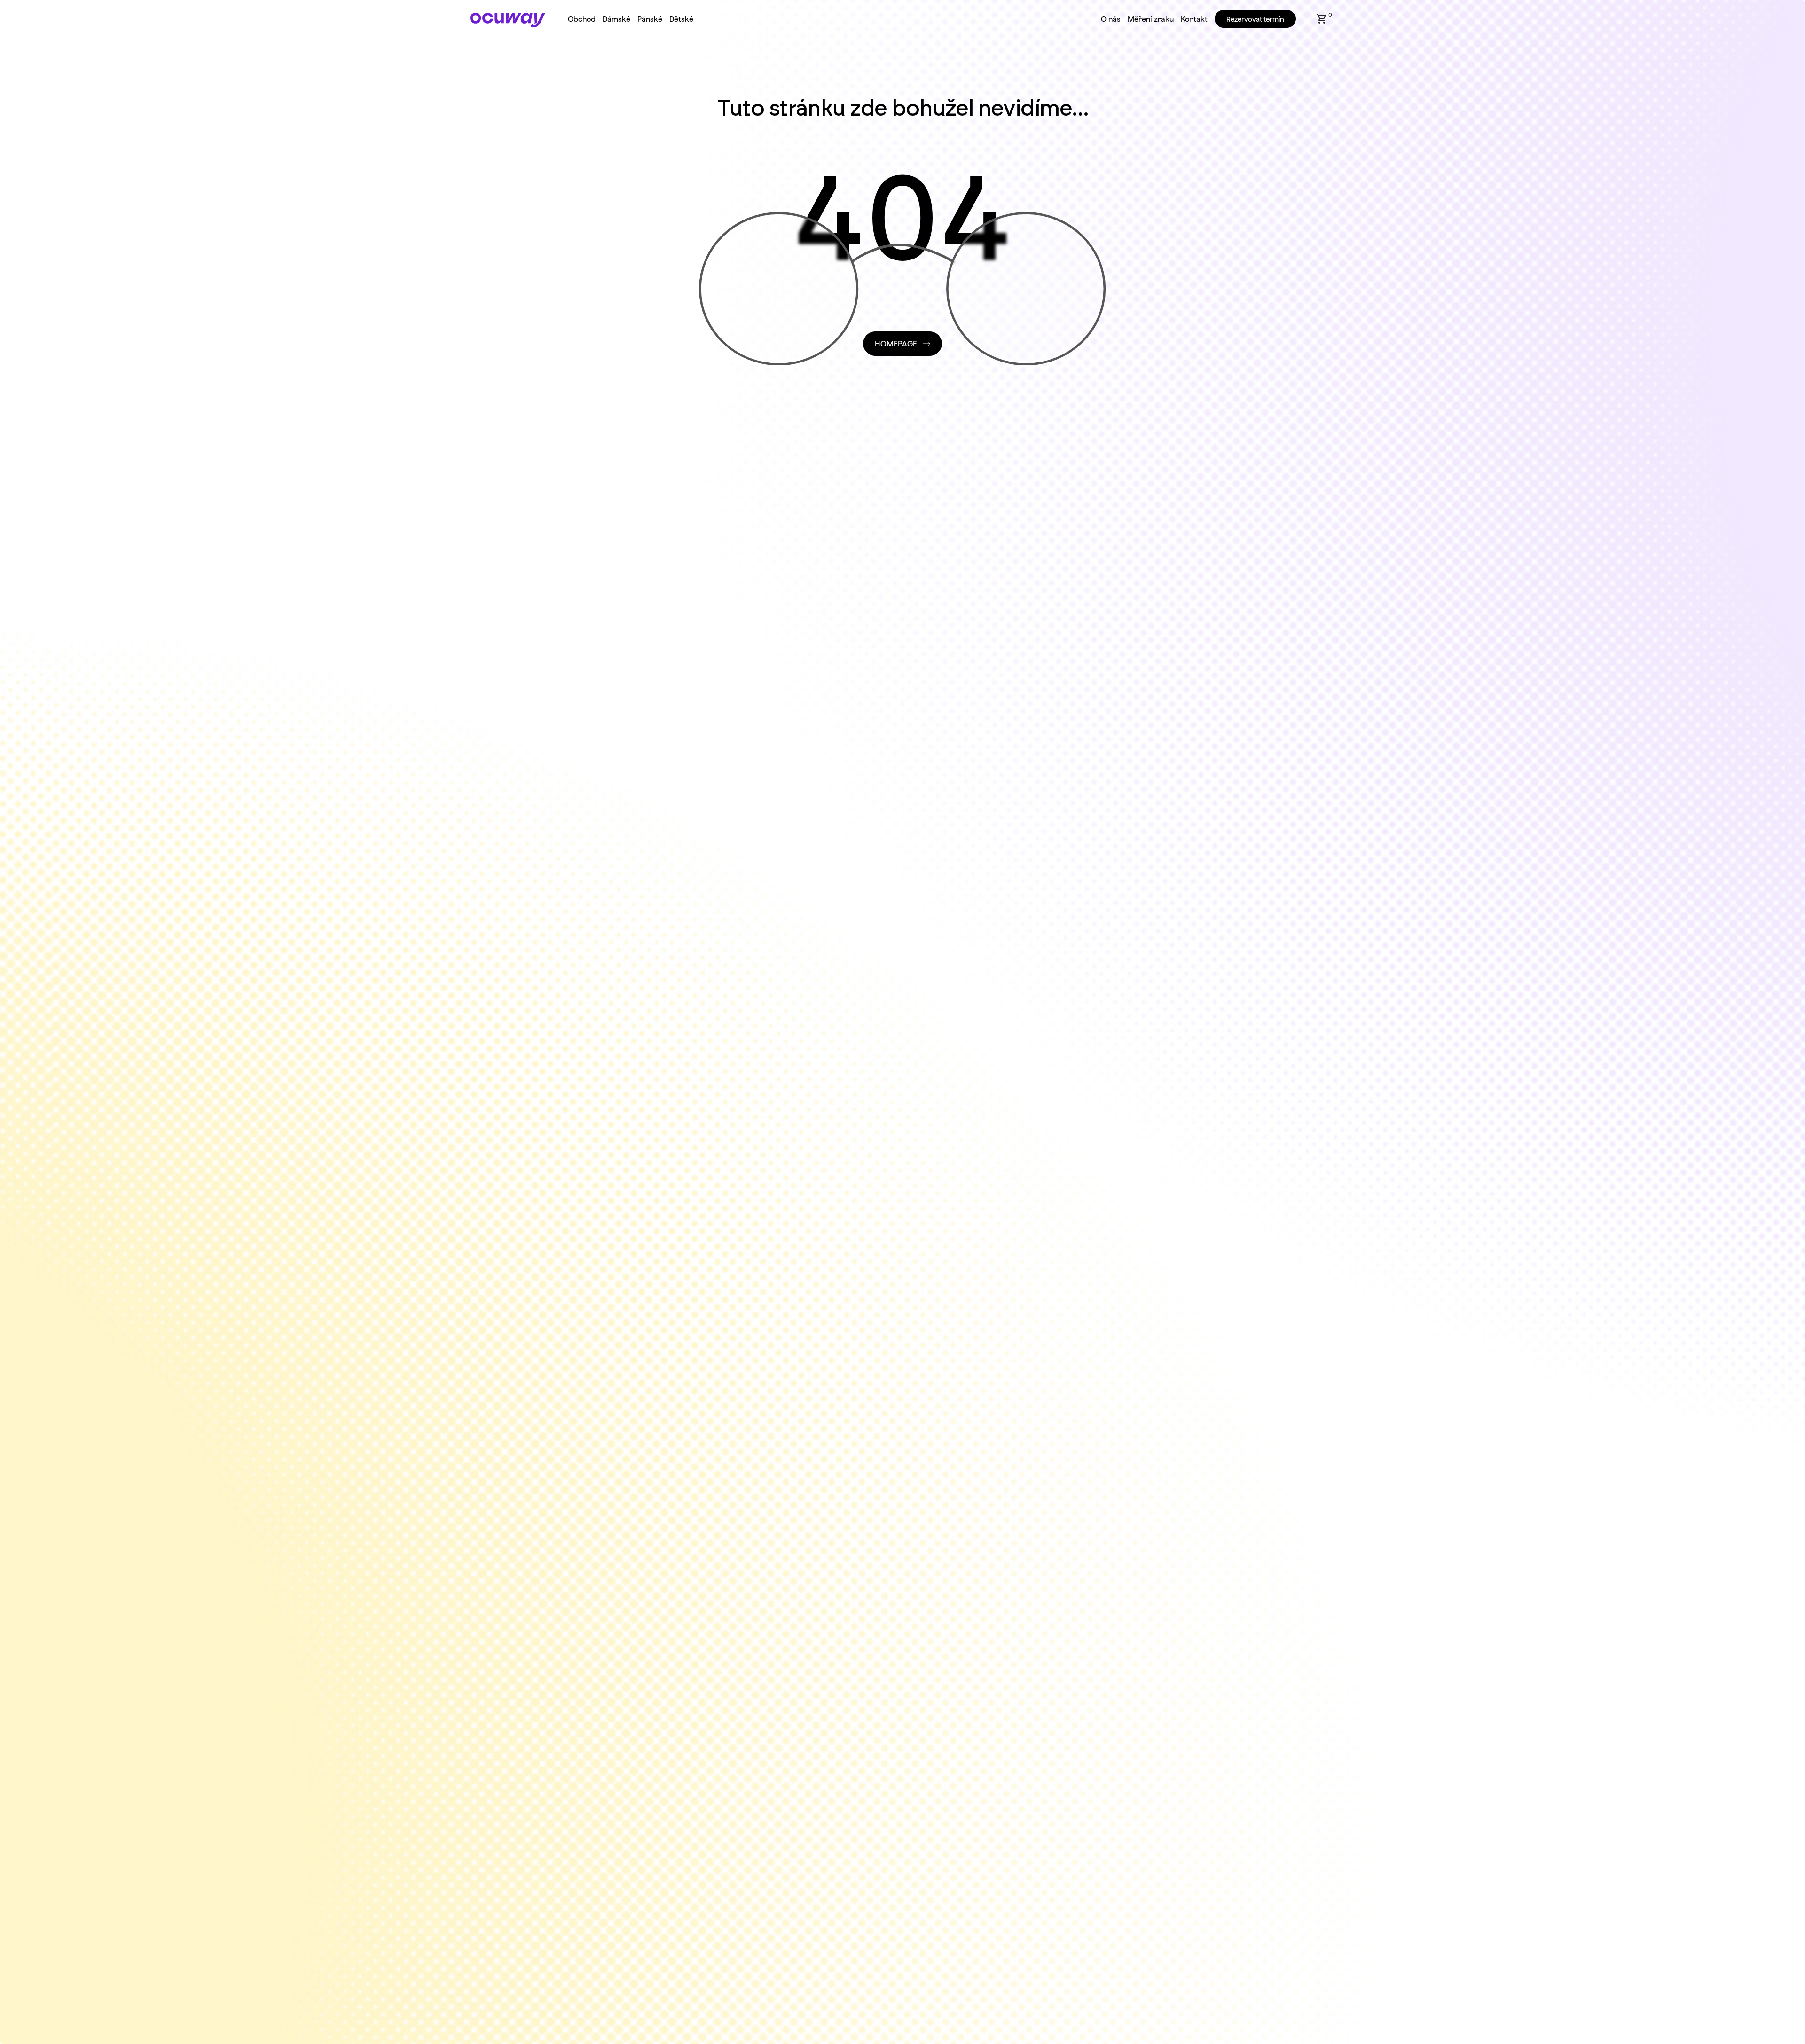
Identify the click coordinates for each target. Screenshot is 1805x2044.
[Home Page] (508, 20)
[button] (1322, 19)
